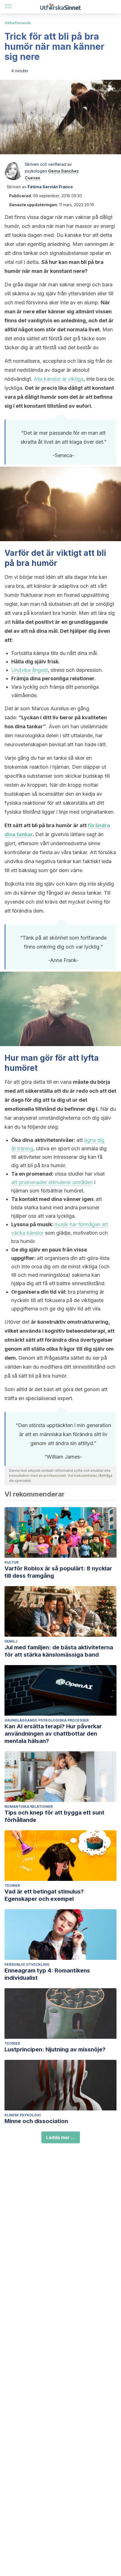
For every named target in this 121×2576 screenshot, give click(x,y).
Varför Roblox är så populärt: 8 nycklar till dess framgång (58, 1572)
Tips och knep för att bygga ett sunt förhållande (54, 1816)
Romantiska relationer (29, 1807)
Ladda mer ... (61, 2137)
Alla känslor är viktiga (59, 379)
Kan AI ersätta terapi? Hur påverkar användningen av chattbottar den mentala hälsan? (53, 1734)
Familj (11, 1641)
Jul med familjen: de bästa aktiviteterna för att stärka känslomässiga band (59, 1651)
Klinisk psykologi (23, 2115)
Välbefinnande (18, 23)
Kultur (12, 1562)
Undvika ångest (30, 670)
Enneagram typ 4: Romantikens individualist (47, 1974)
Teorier (12, 1885)
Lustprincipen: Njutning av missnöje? (55, 2049)
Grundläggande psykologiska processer (47, 1720)
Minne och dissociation (36, 2121)
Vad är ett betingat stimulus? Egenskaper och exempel (44, 1895)
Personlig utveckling (27, 1964)
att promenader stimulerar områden (52, 1182)
